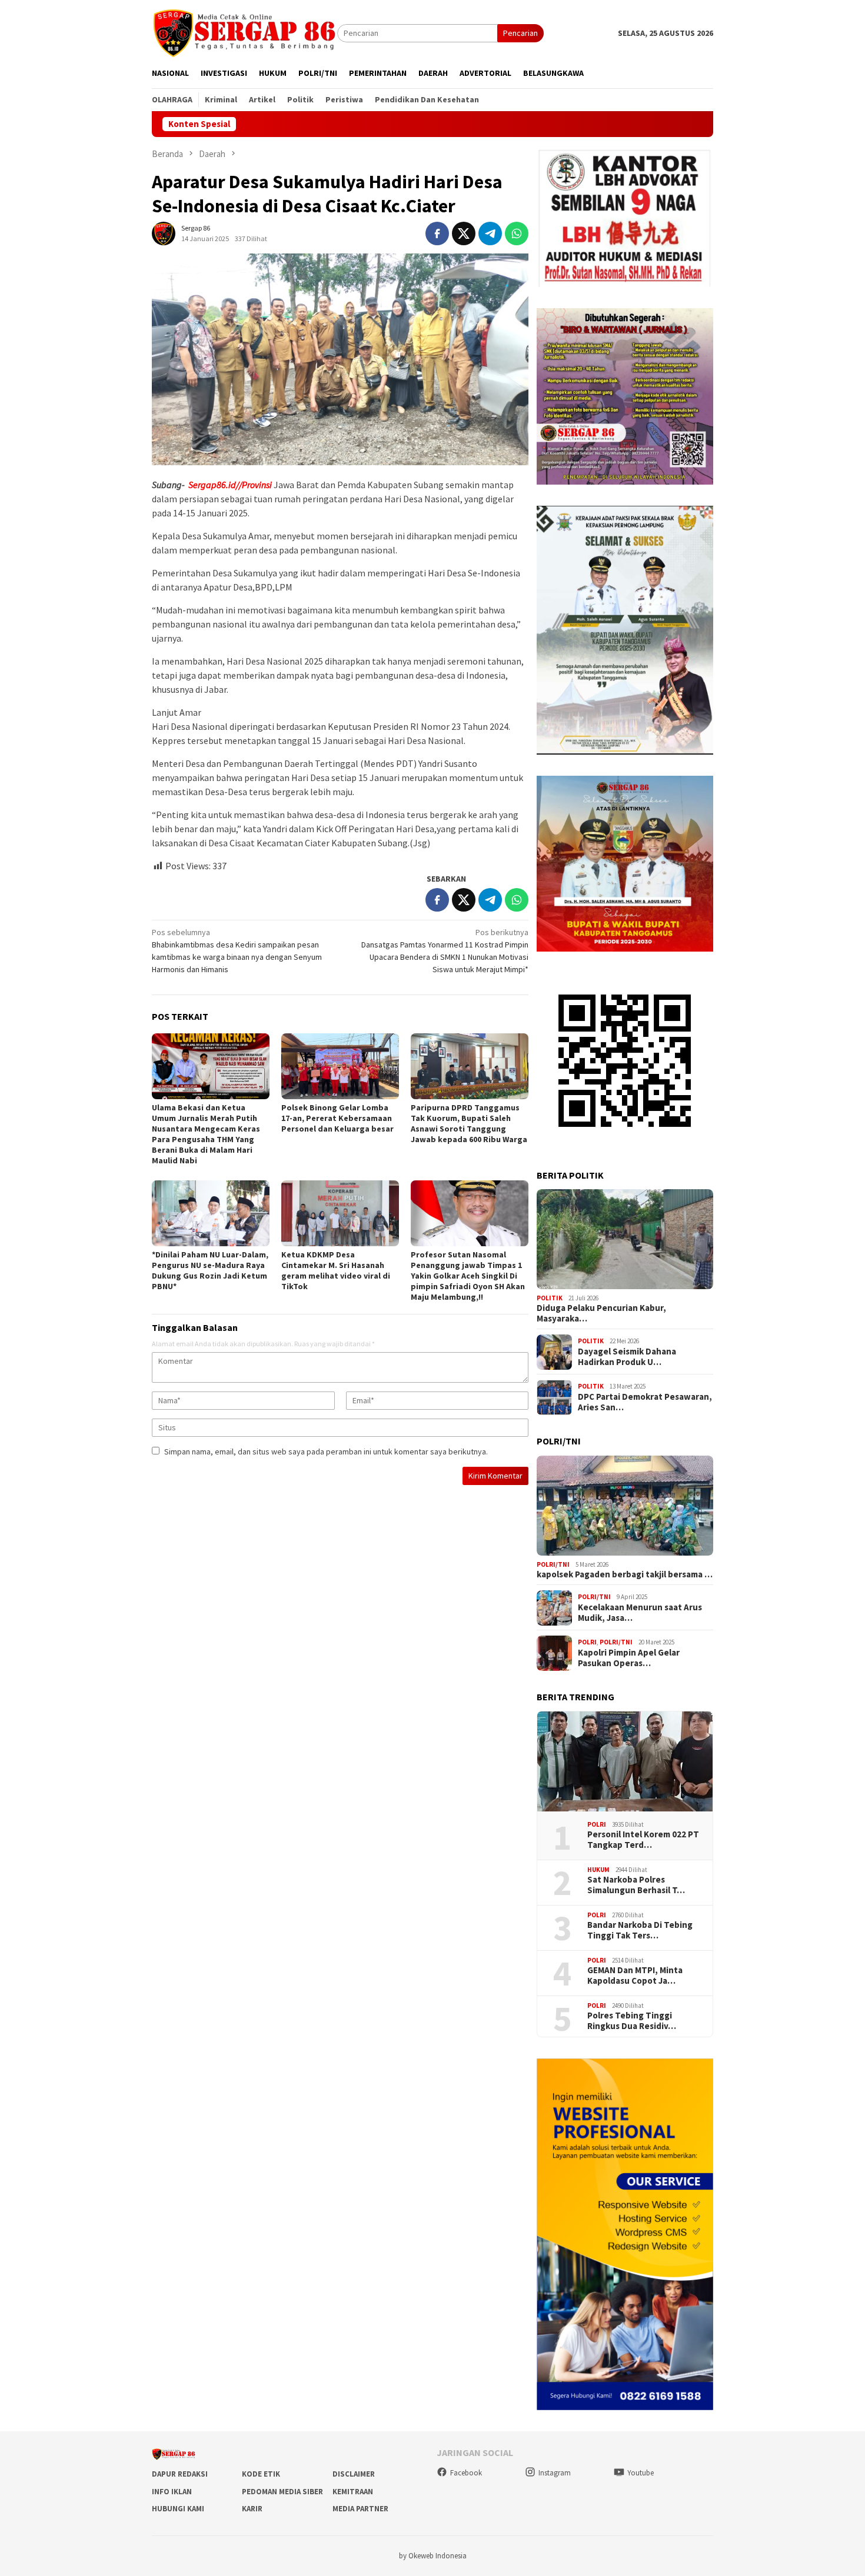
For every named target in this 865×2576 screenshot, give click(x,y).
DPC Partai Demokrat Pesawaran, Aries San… (645, 1402)
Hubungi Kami (178, 2509)
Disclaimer (354, 2474)
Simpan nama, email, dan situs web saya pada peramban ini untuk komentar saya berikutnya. (326, 1451)
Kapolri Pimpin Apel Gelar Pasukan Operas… (629, 1658)
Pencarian (520, 33)
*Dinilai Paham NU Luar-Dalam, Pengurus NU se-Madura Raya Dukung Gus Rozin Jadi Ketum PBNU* (210, 1270)
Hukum (598, 1870)
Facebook (466, 2473)
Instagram (555, 2473)
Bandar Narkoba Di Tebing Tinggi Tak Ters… (640, 1930)
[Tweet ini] (464, 233)
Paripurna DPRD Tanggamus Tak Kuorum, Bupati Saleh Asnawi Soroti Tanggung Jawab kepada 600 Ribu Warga (469, 1123)
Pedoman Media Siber (282, 2492)
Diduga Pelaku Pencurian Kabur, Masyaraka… (601, 1314)
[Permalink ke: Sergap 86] (164, 232)
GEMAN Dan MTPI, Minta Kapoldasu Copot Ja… (635, 1976)
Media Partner (360, 2509)
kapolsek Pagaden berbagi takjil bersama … (625, 1575)
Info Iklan (172, 2492)
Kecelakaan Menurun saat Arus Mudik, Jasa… (640, 1613)
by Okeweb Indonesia (433, 2556)
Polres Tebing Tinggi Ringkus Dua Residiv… (632, 2021)
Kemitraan (353, 2492)
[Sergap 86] (244, 32)
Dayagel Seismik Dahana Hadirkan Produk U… (627, 1357)
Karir (252, 2509)
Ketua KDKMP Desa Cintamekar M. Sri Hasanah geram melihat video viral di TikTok (336, 1270)
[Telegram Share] (490, 233)
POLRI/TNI (553, 1564)
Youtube (641, 2473)
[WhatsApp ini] (517, 233)
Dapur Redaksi (180, 2474)
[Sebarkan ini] (437, 233)
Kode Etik (261, 2474)
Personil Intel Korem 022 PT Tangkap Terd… (643, 1840)
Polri (587, 1642)
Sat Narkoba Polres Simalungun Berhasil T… (636, 1885)
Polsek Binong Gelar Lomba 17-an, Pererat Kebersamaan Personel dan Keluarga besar (337, 1118)
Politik (550, 1298)
